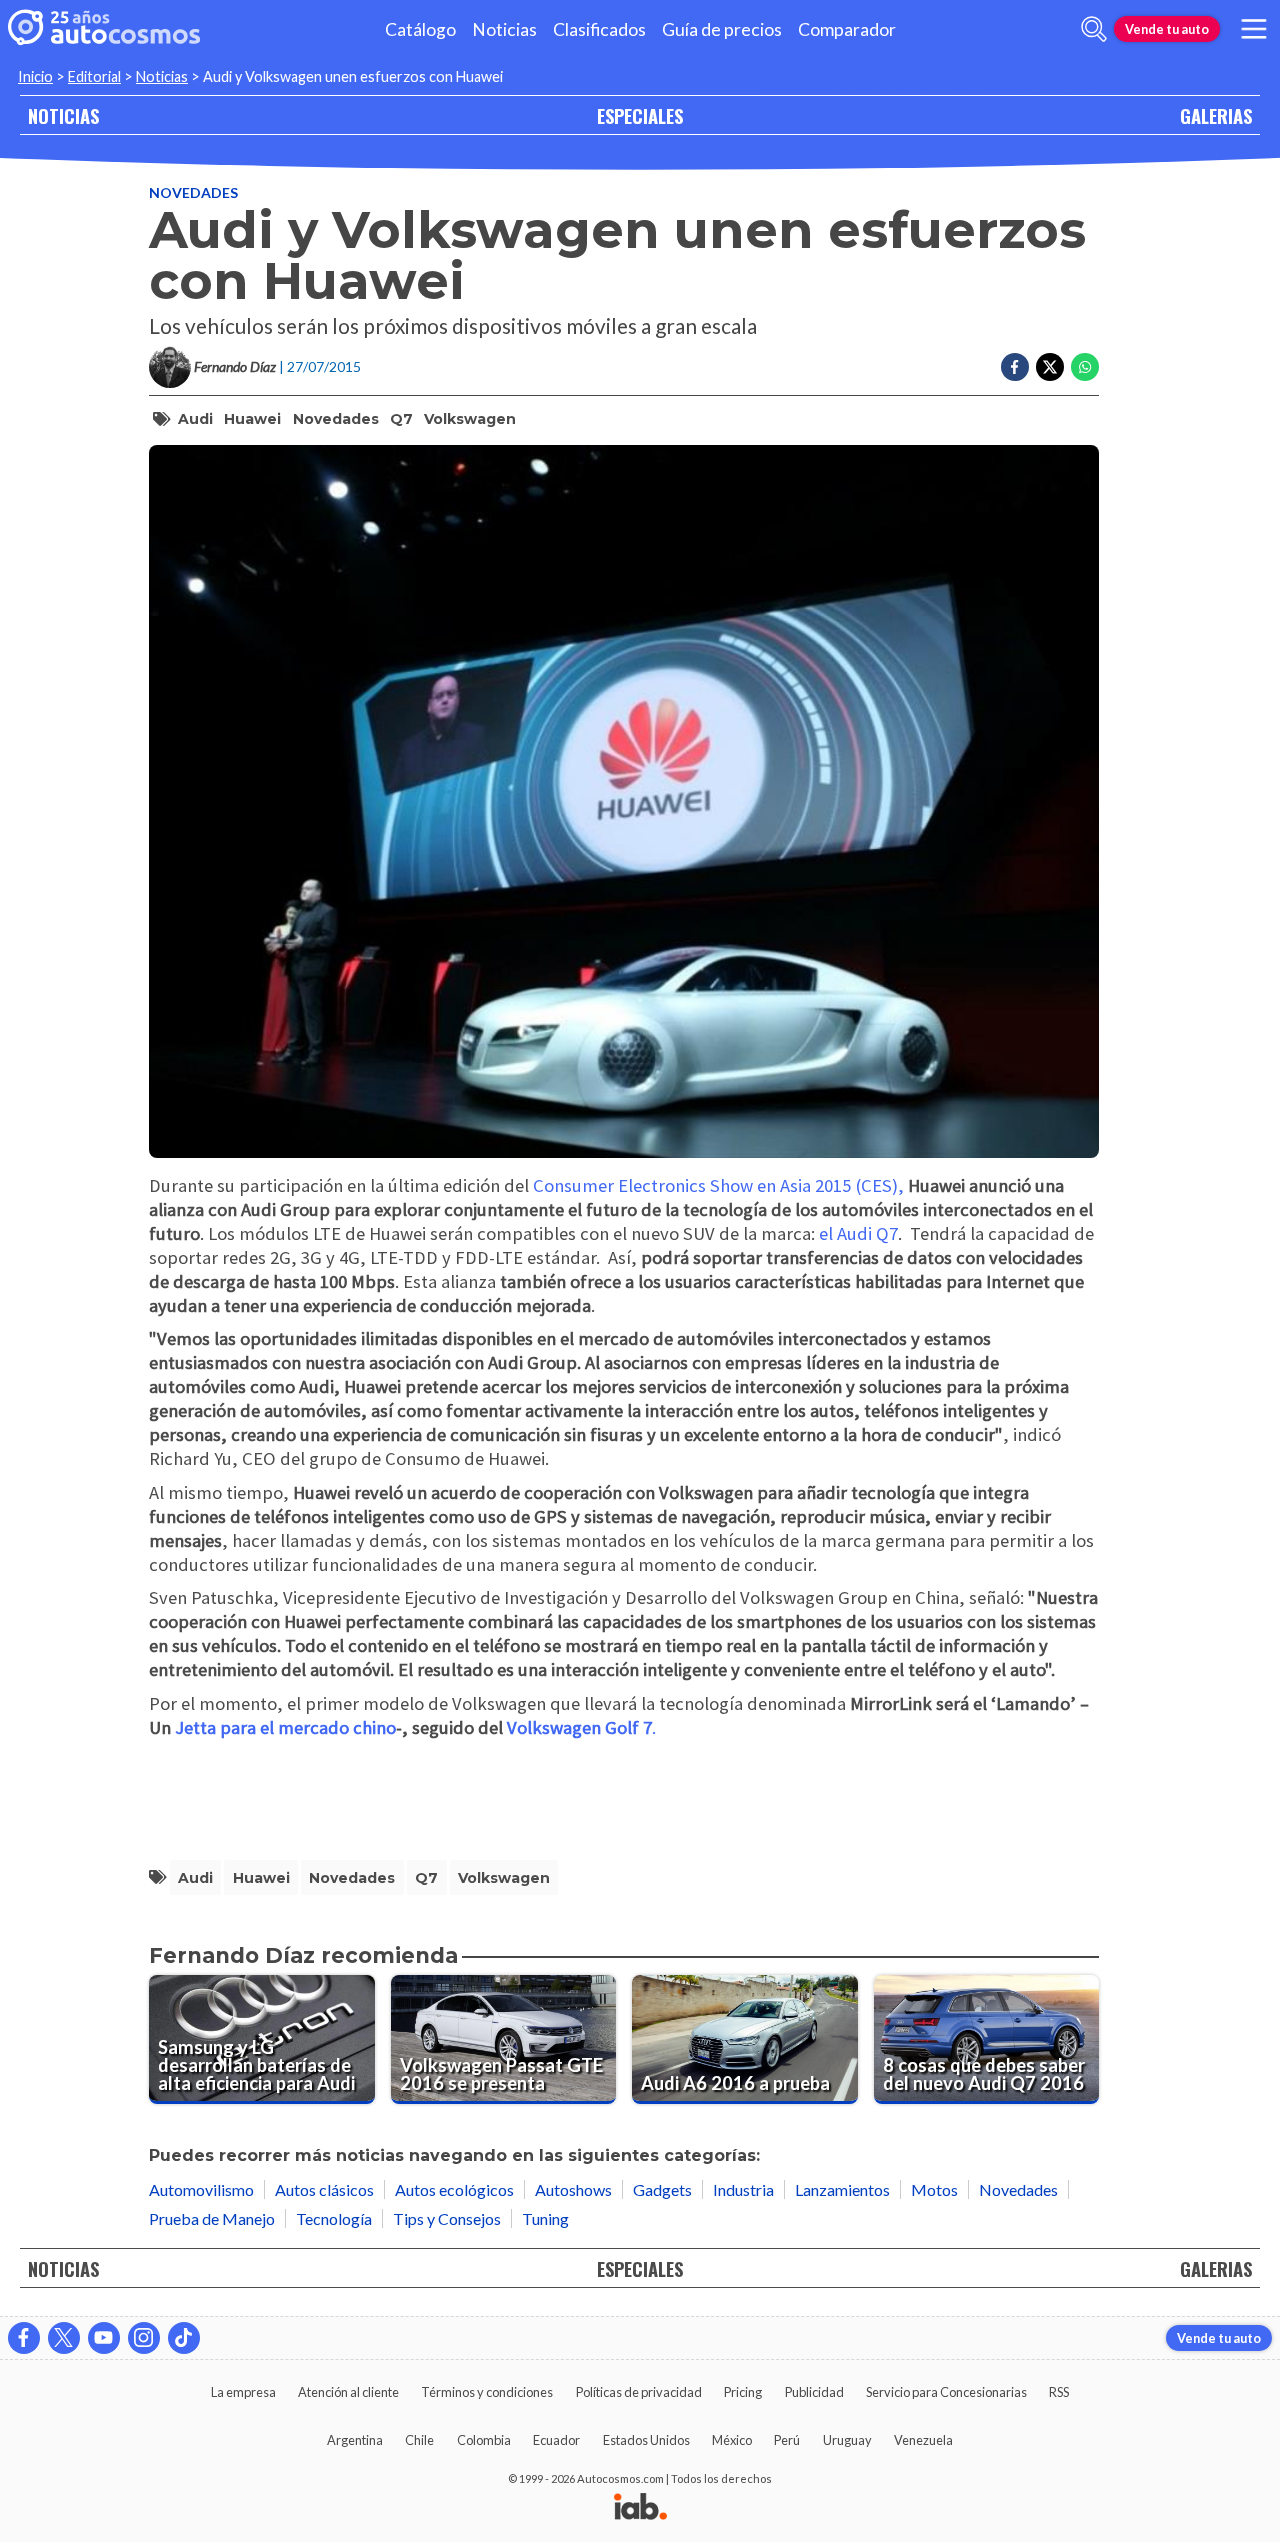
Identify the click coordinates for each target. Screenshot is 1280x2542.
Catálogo (420, 29)
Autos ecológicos (454, 2189)
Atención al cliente (348, 2392)
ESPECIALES (640, 115)
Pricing (743, 2392)
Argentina (355, 2440)
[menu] (1254, 29)
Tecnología (334, 2218)
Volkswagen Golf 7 (579, 1727)
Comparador (847, 29)
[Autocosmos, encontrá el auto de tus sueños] (104, 29)
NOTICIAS (63, 115)
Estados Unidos (646, 2440)
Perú (787, 2440)
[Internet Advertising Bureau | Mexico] (640, 2508)
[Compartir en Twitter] (1050, 367)
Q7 (401, 419)
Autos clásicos (324, 2189)
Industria (743, 2189)
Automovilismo (201, 2189)
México (732, 2440)
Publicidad (814, 2392)
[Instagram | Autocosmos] (144, 2338)
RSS (1059, 2392)
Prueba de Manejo (212, 2218)
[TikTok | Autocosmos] (184, 2338)
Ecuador (556, 2440)
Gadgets (662, 2189)
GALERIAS (1216, 115)
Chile (419, 2440)
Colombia (484, 2440)
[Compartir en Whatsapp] (1085, 367)
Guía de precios (722, 29)
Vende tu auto (1167, 29)
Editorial (94, 76)
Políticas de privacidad (639, 2392)
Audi (195, 419)
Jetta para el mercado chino (285, 1727)
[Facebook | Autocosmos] (24, 2338)
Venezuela (923, 2440)
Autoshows (573, 2189)
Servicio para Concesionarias (946, 2392)
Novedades (193, 192)
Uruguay (847, 2440)
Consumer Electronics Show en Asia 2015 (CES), (718, 1185)
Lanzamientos (842, 2189)
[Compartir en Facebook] (1015, 367)
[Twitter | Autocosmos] (64, 2338)
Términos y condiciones (487, 2392)
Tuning (545, 2218)
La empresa (243, 2392)
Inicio (35, 76)
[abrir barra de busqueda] (1094, 29)
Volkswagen (470, 419)
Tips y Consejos (447, 2218)
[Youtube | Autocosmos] (104, 2338)
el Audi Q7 (858, 1233)
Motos (934, 2189)
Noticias (504, 29)
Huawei (252, 419)
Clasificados (599, 29)
